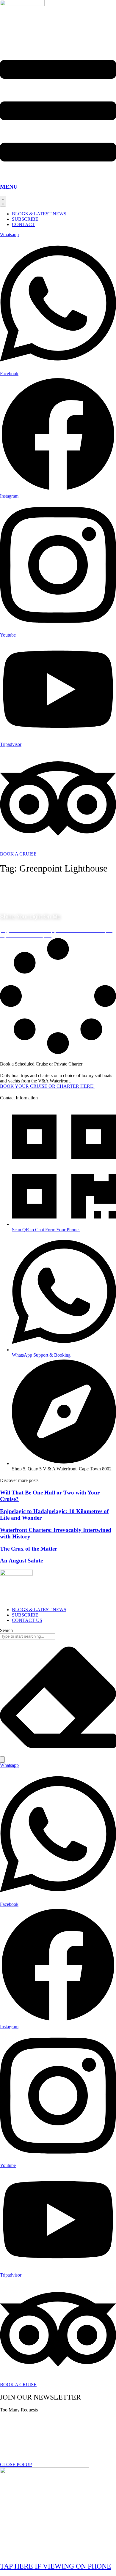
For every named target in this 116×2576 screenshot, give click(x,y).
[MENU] (58, 175)
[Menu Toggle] (3, 201)
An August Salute (21, 1561)
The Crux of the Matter (29, 1549)
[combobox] (28, 1636)
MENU (9, 187)
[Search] (2, 1760)
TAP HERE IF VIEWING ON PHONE (56, 2566)
